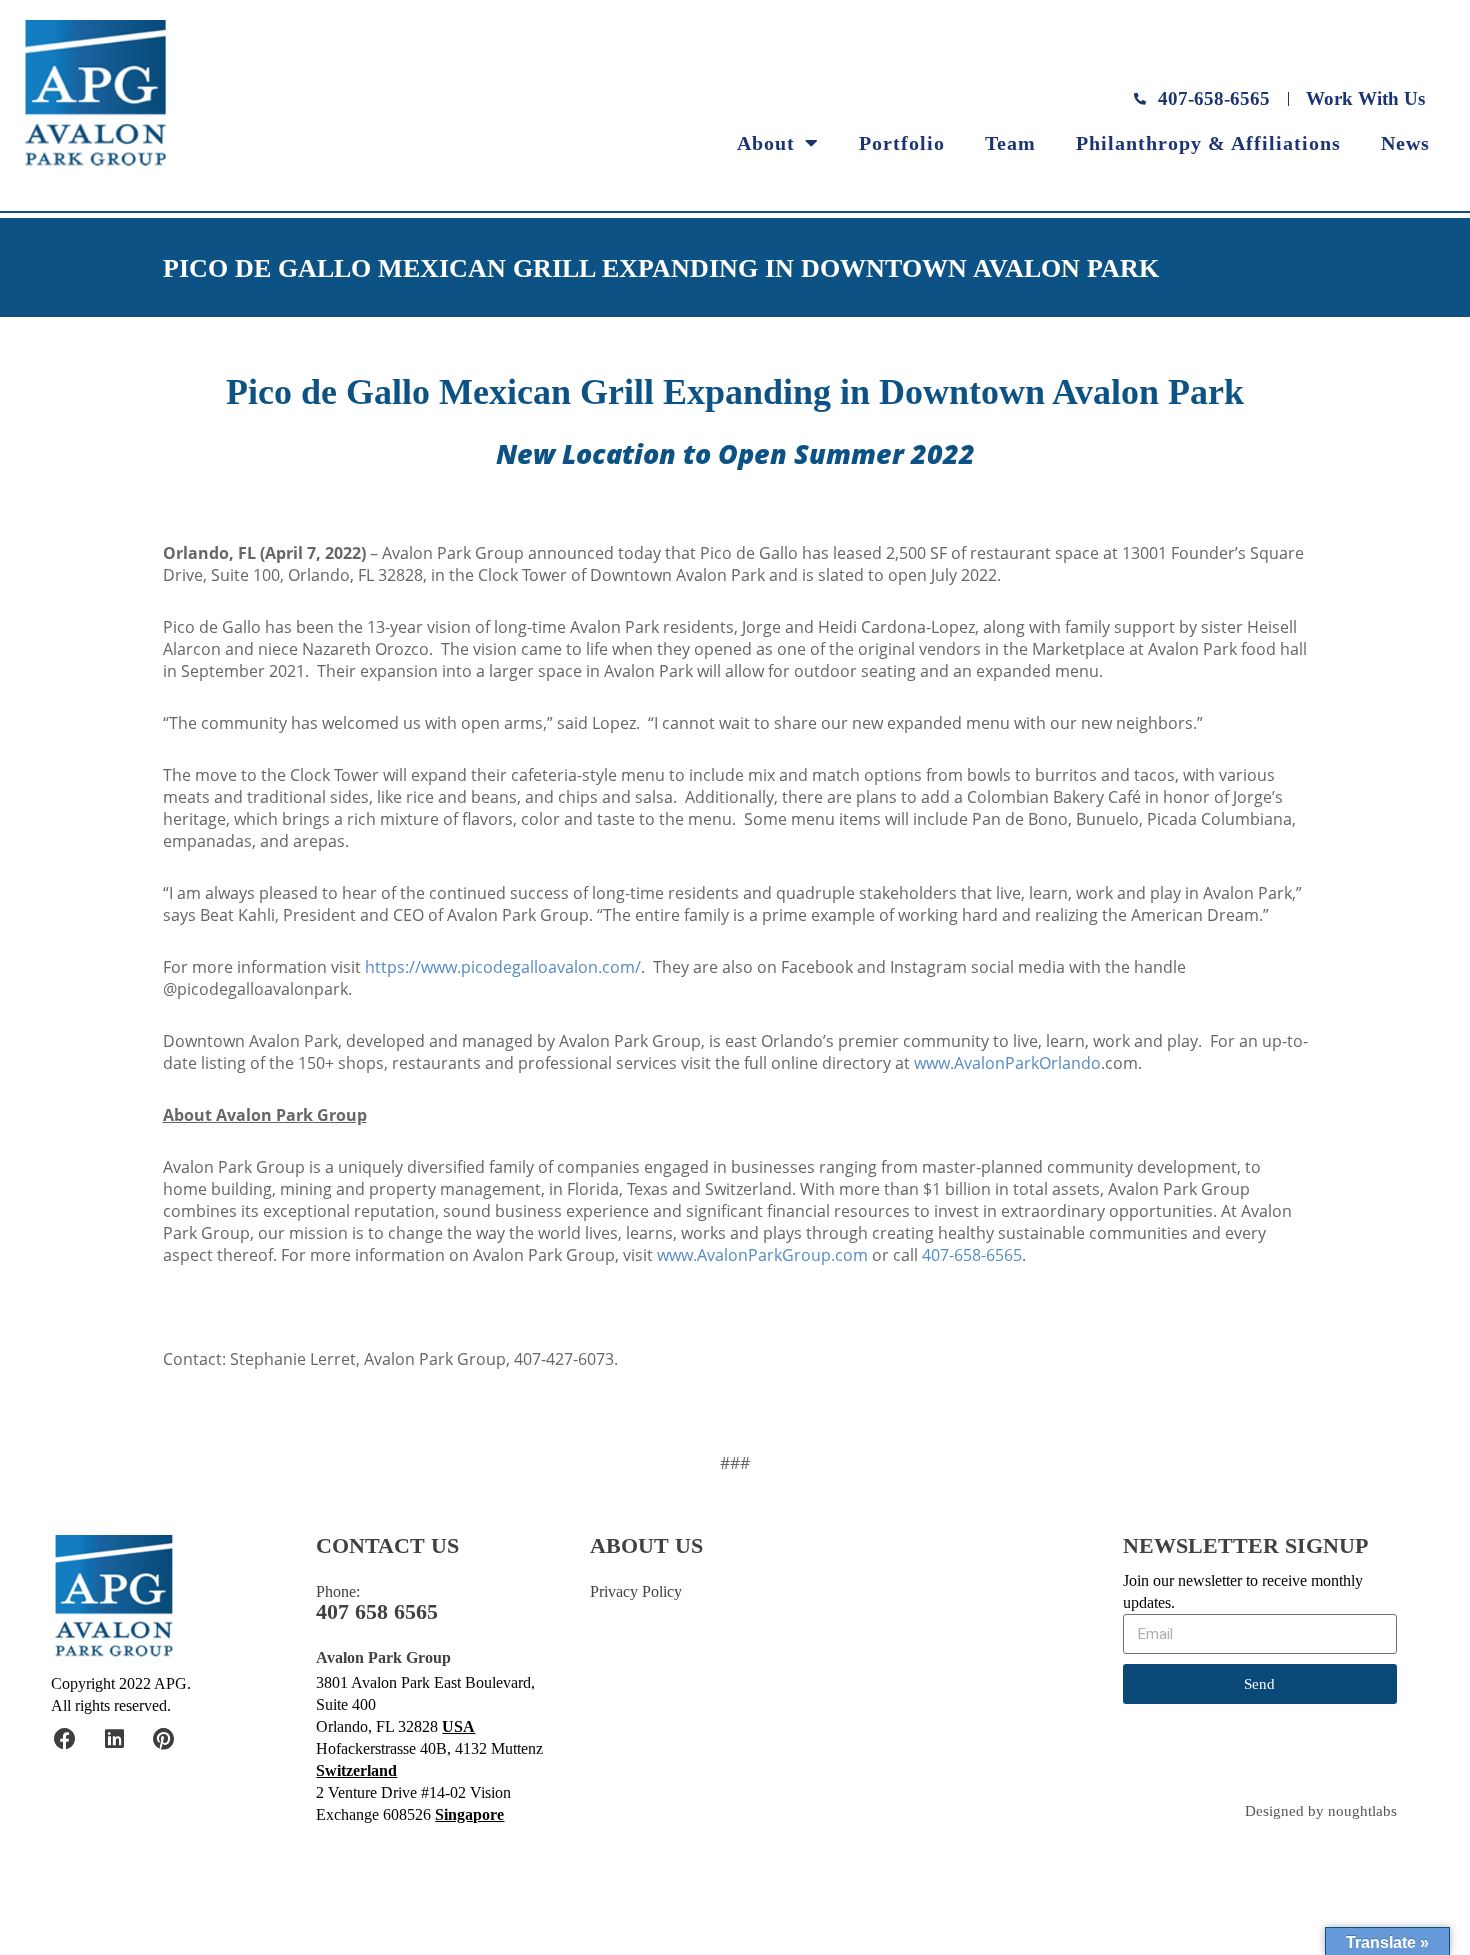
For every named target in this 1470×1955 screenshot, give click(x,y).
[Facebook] (65, 1739)
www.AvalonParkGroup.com (762, 1255)
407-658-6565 (972, 1255)
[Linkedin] (114, 1739)
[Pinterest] (163, 1739)
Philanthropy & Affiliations (1208, 143)
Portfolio (902, 143)
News (1405, 143)
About (766, 143)
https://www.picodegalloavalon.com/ (503, 967)
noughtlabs (1362, 1811)
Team (1010, 143)
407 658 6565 (377, 1612)
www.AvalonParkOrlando (1007, 1063)
